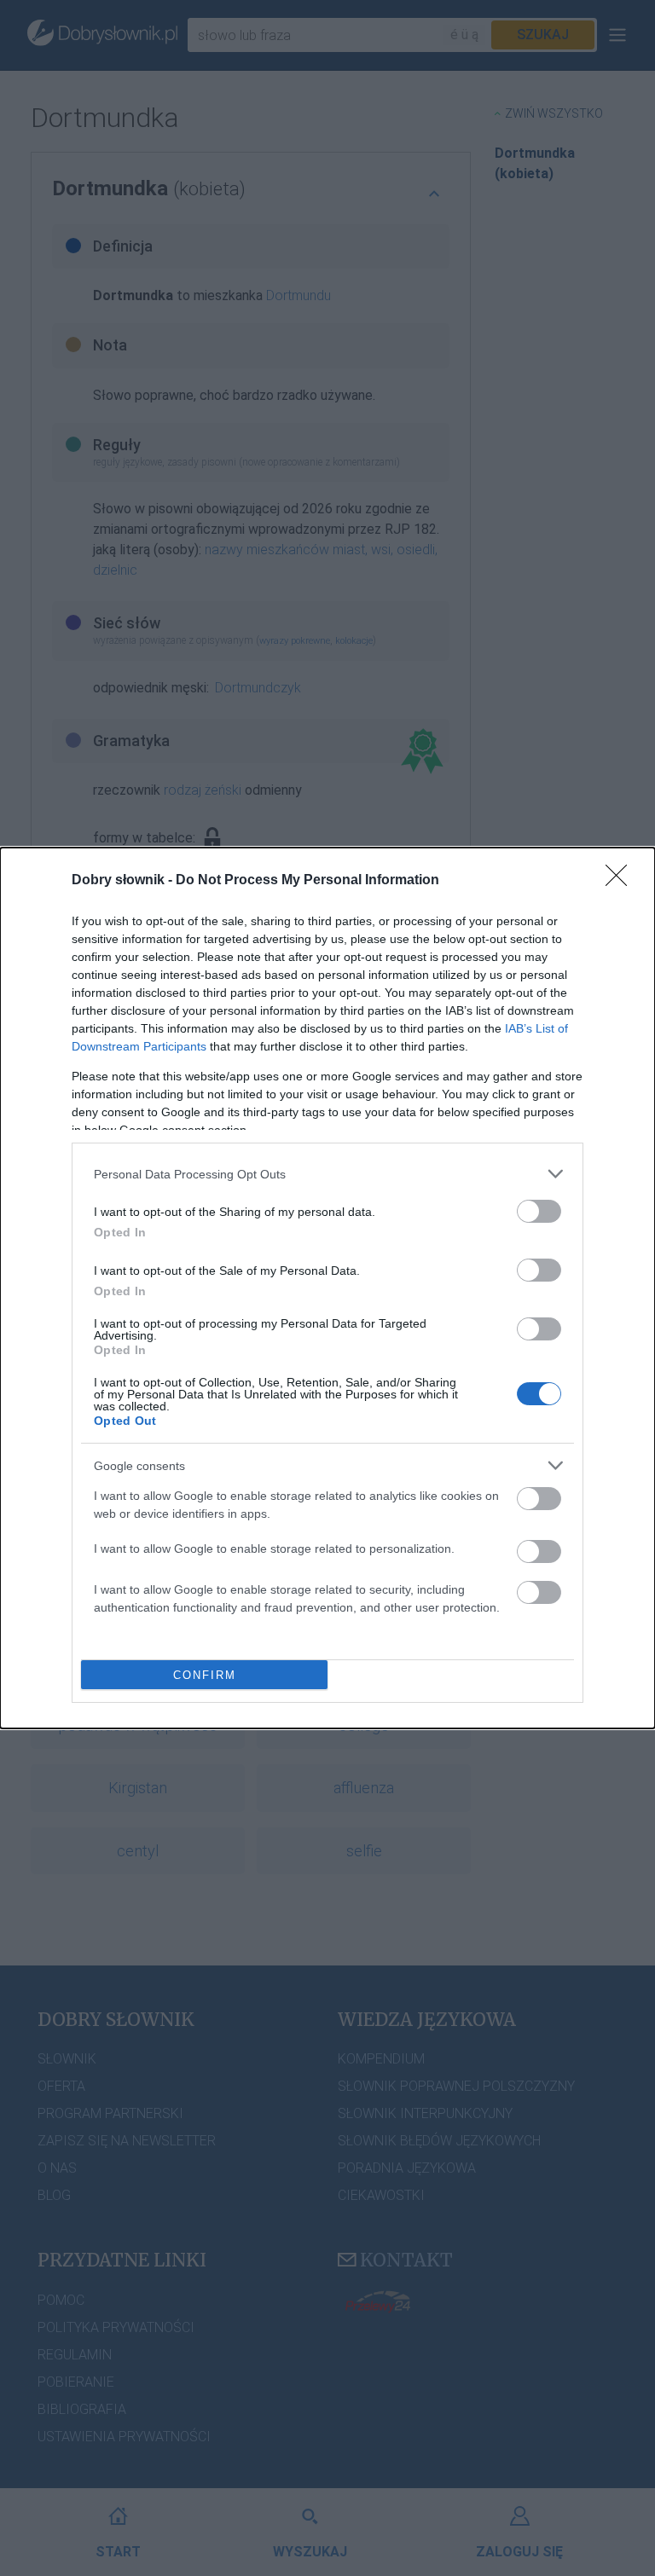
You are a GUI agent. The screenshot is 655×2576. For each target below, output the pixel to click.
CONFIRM (205, 1675)
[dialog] (327, 1288)
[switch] (539, 1211)
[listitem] (327, 1174)
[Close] (622, 881)
